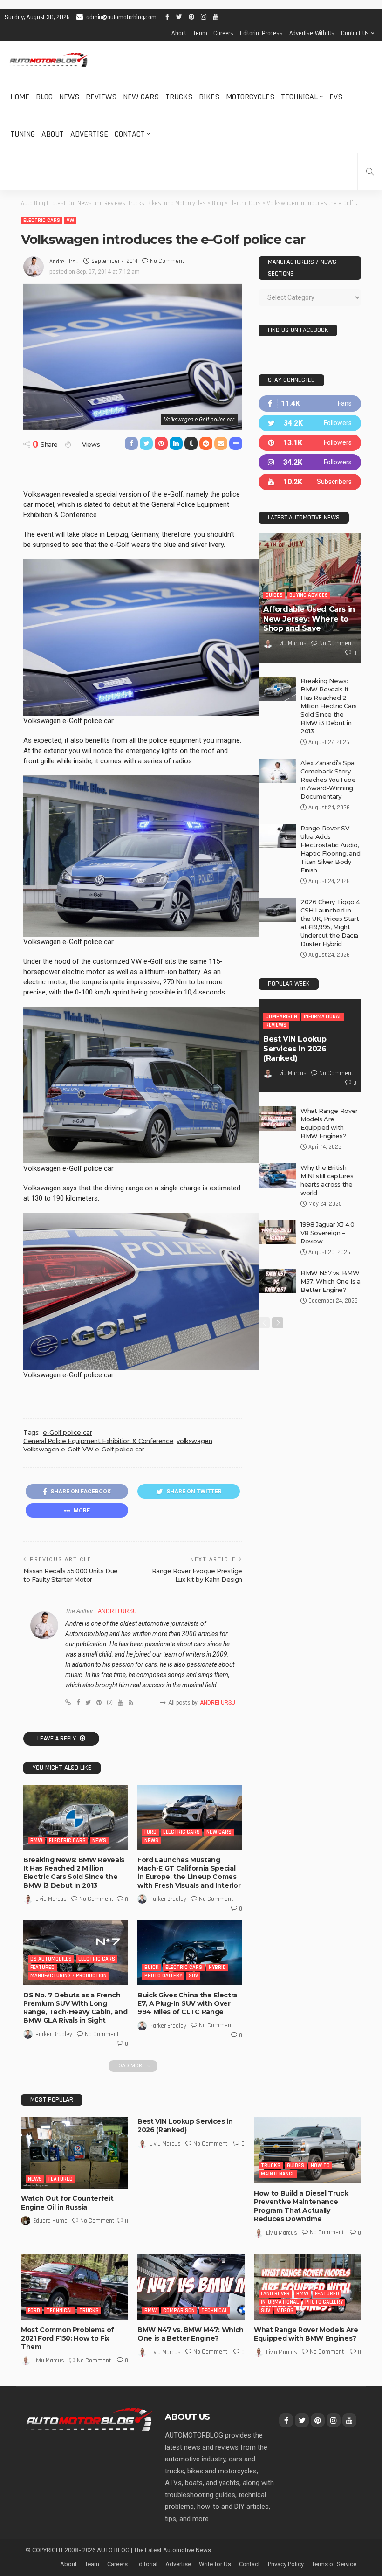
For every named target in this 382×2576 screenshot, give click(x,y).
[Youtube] (310, 482)
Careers (223, 33)
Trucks (179, 97)
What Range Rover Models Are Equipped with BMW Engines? (306, 2334)
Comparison (281, 1017)
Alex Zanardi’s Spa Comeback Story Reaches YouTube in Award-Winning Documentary (328, 780)
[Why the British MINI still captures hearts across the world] (277, 1175)
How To (320, 2165)
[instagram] (310, 462)
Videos (285, 2310)
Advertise (89, 134)
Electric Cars (42, 220)
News (69, 97)
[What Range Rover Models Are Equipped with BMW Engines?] (277, 1119)
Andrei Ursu (64, 262)
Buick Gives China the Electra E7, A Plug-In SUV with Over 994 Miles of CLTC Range (187, 2003)
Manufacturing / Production (68, 1976)
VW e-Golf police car (113, 1449)
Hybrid (217, 1967)
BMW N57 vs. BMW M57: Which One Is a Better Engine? (331, 1281)
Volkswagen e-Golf (51, 1449)
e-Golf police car (67, 1432)
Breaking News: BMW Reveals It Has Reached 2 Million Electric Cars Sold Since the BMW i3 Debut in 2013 (74, 1873)
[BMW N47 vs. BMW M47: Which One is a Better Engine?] (191, 2287)
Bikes (209, 97)
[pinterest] (310, 443)
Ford (150, 1832)
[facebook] (310, 404)
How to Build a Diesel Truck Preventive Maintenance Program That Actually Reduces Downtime (301, 2206)
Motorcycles (250, 97)
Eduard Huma (50, 2221)
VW (70, 220)
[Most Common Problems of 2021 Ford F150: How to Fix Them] (75, 2287)
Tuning (23, 134)
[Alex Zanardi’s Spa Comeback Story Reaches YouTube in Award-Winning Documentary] (277, 771)
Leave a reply (57, 1739)
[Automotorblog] (49, 60)
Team (200, 33)
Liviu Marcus (51, 1899)
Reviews (101, 97)
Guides (274, 595)
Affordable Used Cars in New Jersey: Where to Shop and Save (309, 619)
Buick (152, 1967)
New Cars (141, 97)
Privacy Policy (286, 2564)
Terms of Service (334, 2564)
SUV (193, 1976)
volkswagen (194, 1441)
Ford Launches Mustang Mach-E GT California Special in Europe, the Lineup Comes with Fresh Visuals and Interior (189, 1873)
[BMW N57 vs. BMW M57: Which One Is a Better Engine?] (277, 1281)
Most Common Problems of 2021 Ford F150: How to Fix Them (68, 2338)
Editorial (147, 2564)
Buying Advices (309, 595)
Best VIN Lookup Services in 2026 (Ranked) (295, 1049)
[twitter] (310, 423)
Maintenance (278, 2174)
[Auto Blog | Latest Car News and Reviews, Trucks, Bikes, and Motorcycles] (89, 2419)
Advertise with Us (312, 33)
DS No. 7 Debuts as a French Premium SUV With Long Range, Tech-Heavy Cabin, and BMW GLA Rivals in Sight (75, 2008)
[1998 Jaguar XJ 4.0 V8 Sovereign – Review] (277, 1232)
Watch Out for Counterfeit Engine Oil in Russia (67, 2203)
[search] (370, 172)
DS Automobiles (51, 1959)
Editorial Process (261, 33)
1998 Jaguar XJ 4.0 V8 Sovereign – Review (327, 1233)
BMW (36, 1840)
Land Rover (275, 2294)
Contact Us (355, 33)
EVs (336, 97)
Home (20, 97)
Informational (323, 1017)
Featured (42, 1967)
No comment (167, 261)
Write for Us (215, 2564)
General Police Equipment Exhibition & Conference (98, 1441)
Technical (299, 97)
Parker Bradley (168, 1899)
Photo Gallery (163, 1976)
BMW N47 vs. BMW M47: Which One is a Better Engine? (191, 2334)
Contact (130, 134)
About (179, 33)
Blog (44, 97)
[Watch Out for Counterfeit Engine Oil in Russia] (75, 2153)
